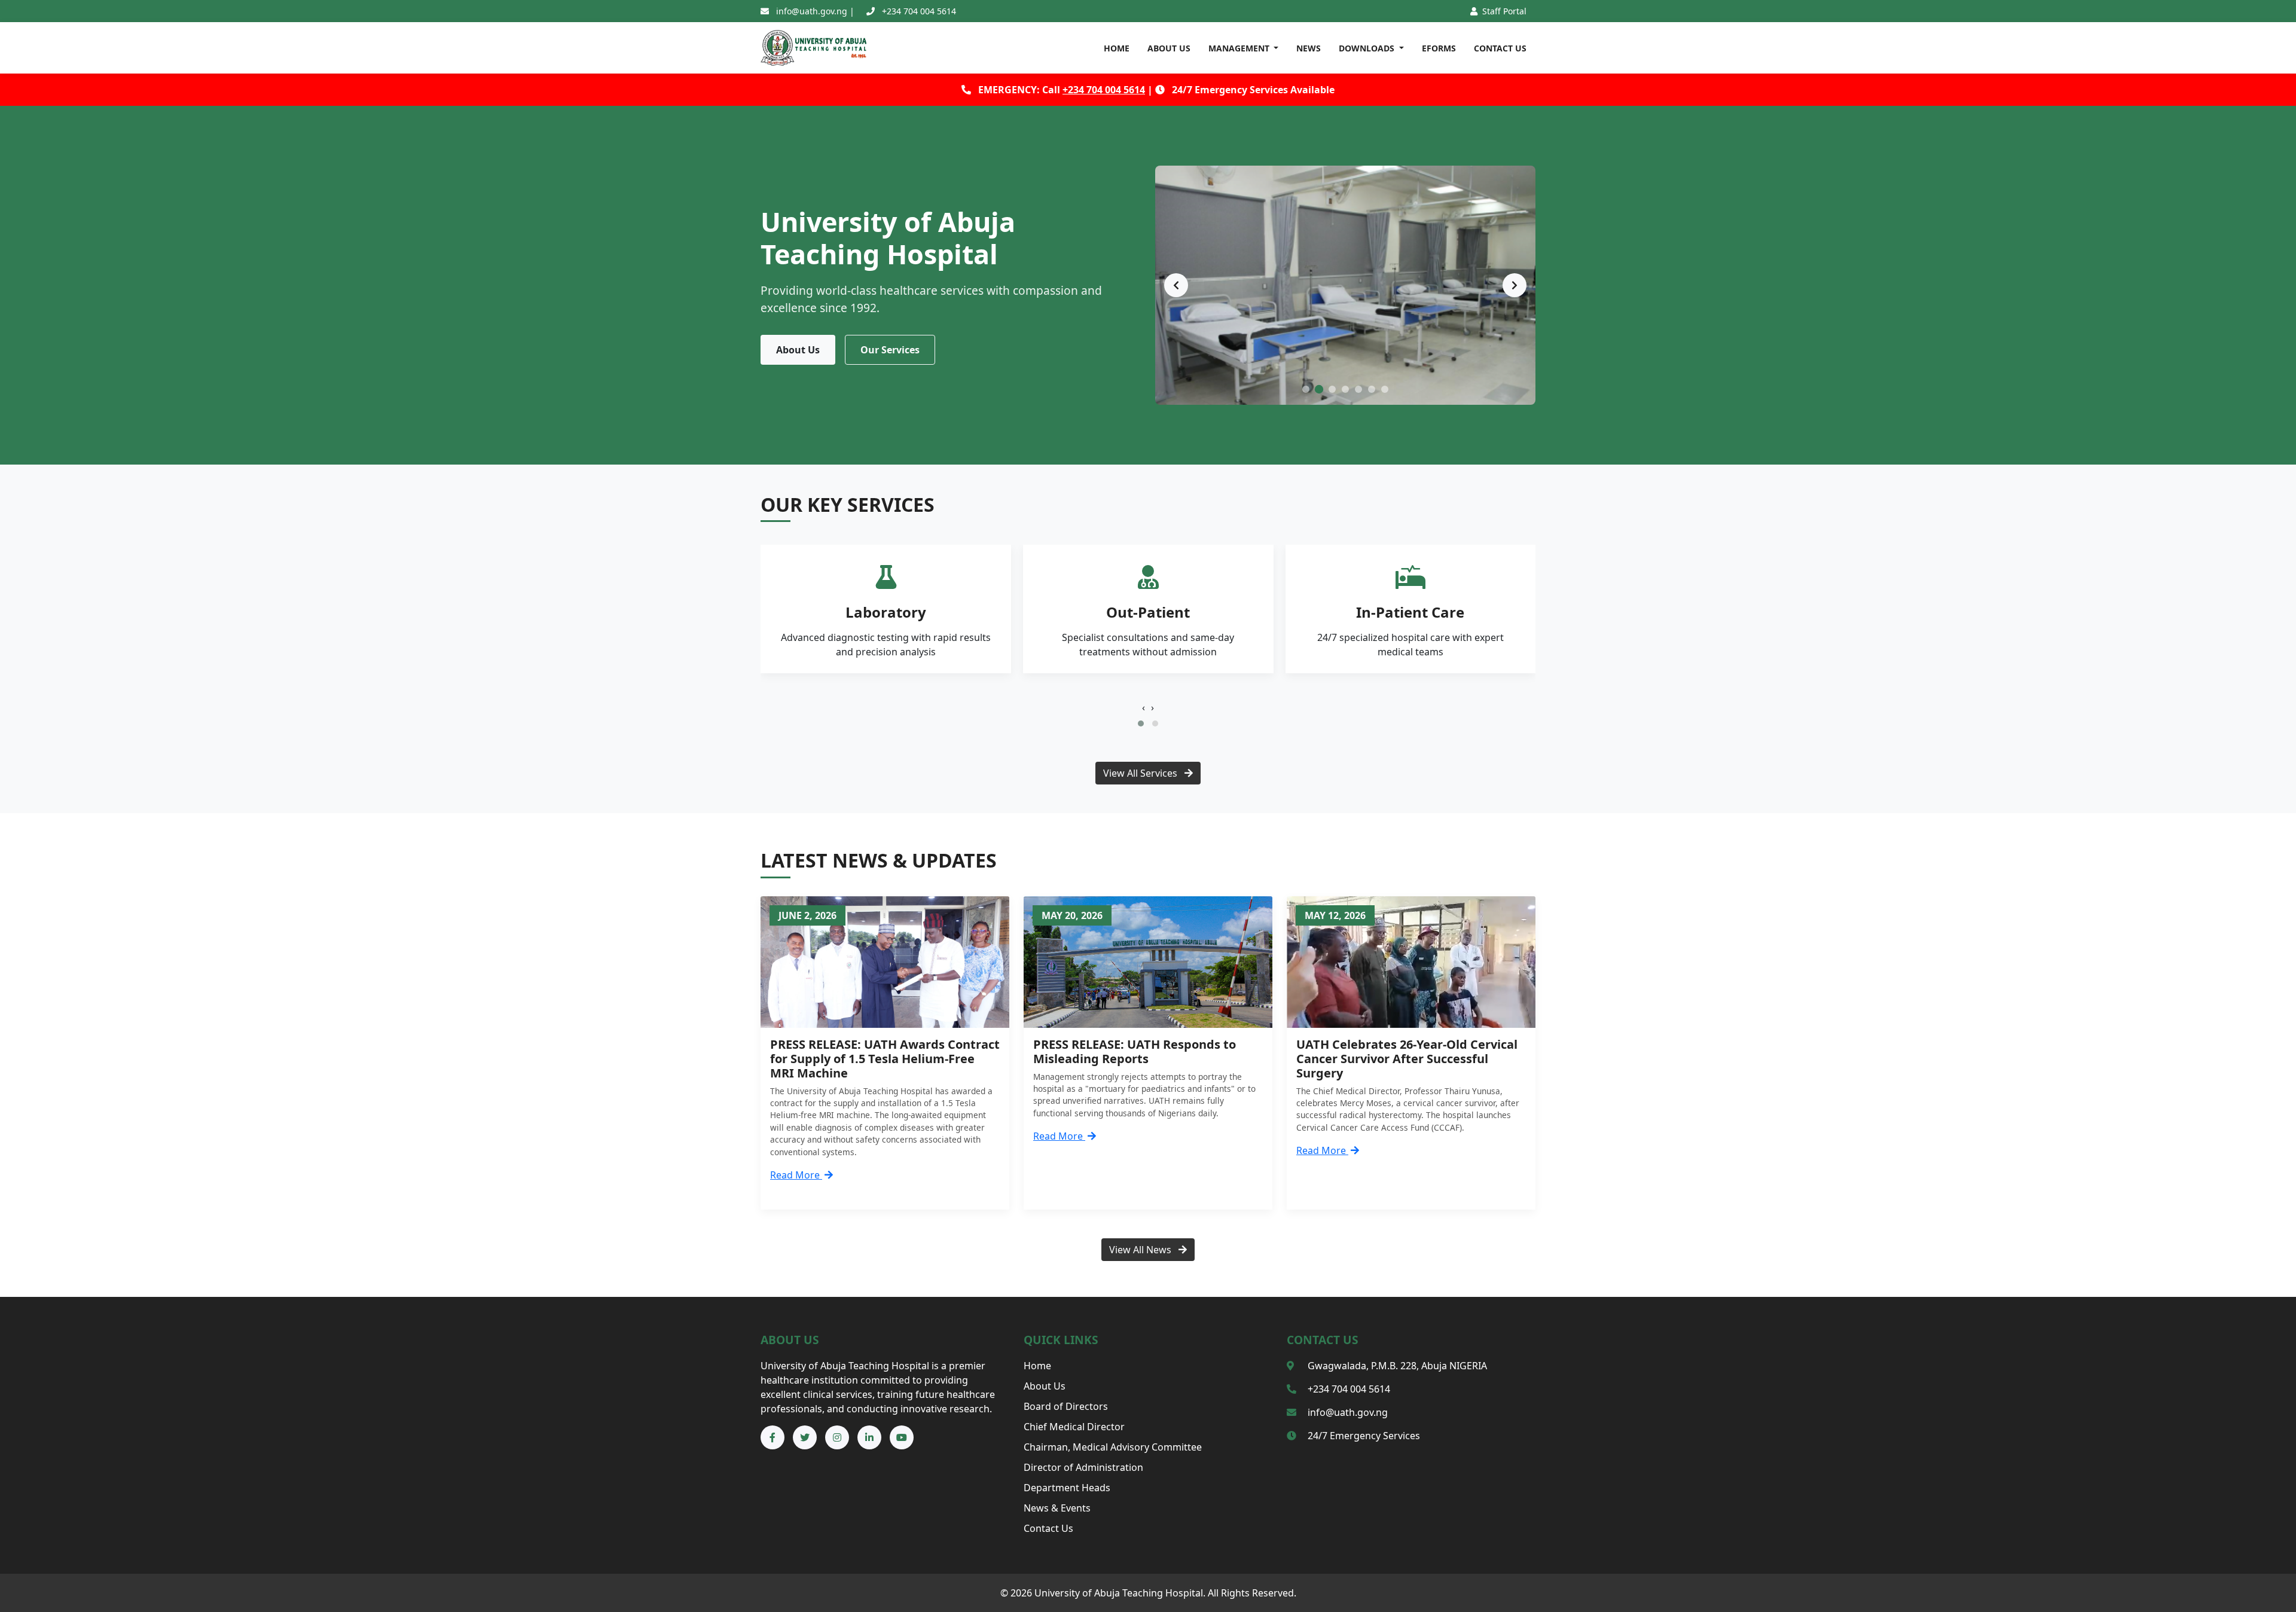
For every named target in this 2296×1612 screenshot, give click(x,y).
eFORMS (1439, 48)
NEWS (1309, 48)
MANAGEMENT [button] (1240, 48)
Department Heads (1067, 1488)
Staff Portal (1503, 11)
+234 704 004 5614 (1104, 90)
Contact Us (1048, 1528)
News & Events (1057, 1508)
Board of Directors (1066, 1406)
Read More (796, 1175)
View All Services (1141, 773)
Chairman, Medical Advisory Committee (1113, 1447)
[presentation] (1144, 707)
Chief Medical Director (1074, 1427)
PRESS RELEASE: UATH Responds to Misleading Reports (1135, 1051)
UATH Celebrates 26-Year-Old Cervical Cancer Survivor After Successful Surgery (1407, 1059)
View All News (1141, 1250)
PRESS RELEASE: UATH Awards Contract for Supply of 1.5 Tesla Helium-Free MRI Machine (885, 1059)
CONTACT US (1500, 48)
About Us (798, 350)
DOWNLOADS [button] (1368, 48)
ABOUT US (1169, 48)
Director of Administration (1083, 1467)
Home (1037, 1366)
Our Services (890, 350)
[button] (1141, 723)
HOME (1117, 48)
